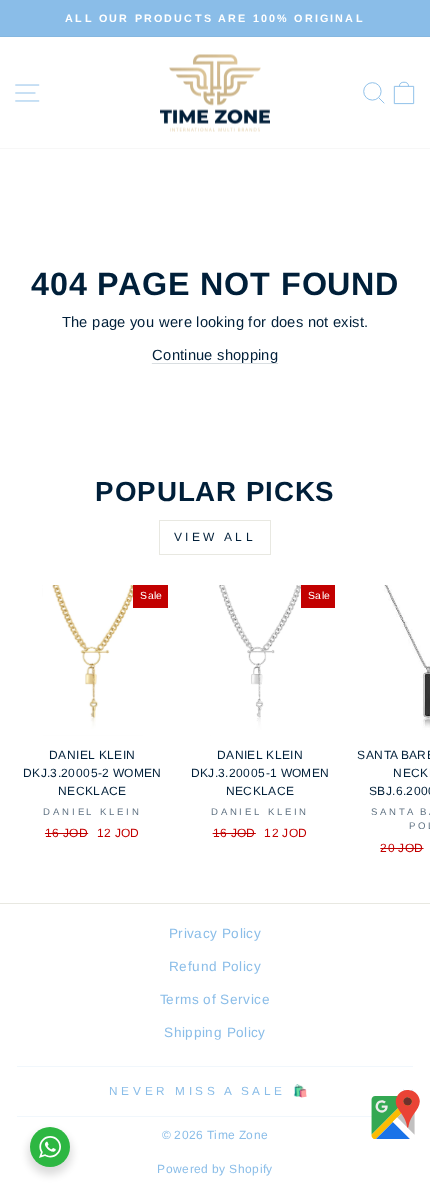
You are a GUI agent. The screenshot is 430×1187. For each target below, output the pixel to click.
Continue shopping (215, 355)
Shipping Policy (215, 1032)
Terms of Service (215, 999)
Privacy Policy (215, 933)
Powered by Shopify (215, 1169)
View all (215, 537)
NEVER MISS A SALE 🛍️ (210, 1090)
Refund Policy (215, 966)
